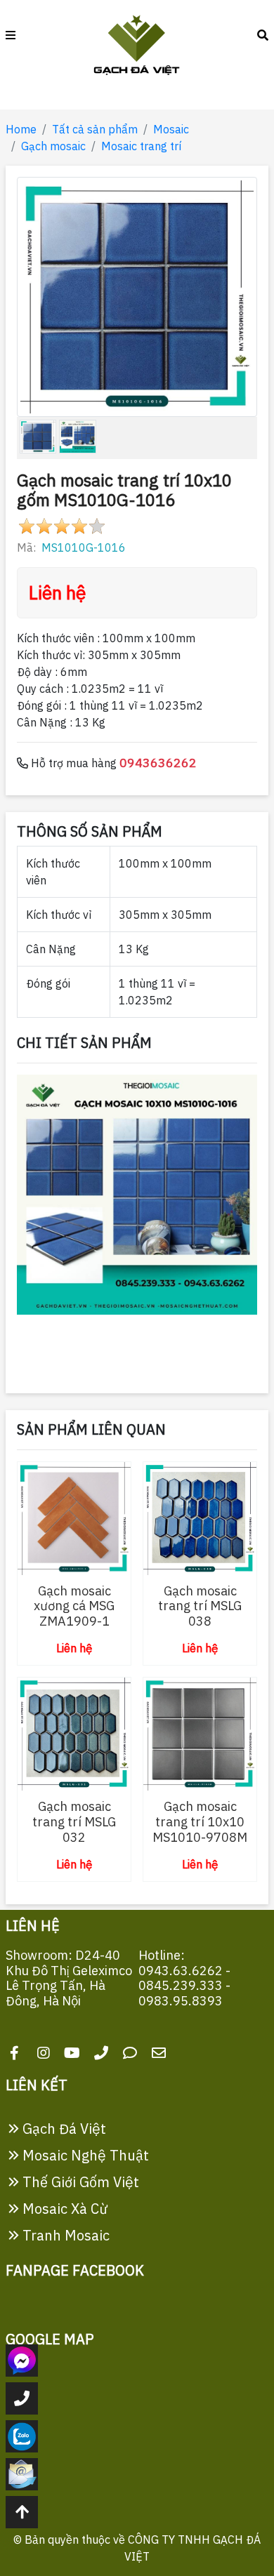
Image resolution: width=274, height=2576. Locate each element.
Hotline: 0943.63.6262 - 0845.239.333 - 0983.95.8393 (184, 1978)
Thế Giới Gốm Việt (79, 2182)
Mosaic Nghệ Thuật (84, 2155)
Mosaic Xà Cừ (64, 2209)
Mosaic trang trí (141, 146)
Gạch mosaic (53, 146)
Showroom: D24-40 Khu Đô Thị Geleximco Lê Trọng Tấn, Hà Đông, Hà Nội (69, 1978)
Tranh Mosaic (64, 2235)
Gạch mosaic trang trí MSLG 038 (200, 1606)
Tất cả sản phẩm (95, 129)
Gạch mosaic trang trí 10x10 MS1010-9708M (200, 1821)
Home (21, 129)
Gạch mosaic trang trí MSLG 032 (74, 1821)
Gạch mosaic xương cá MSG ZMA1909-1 (74, 1606)
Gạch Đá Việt (63, 2129)
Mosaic (171, 129)
